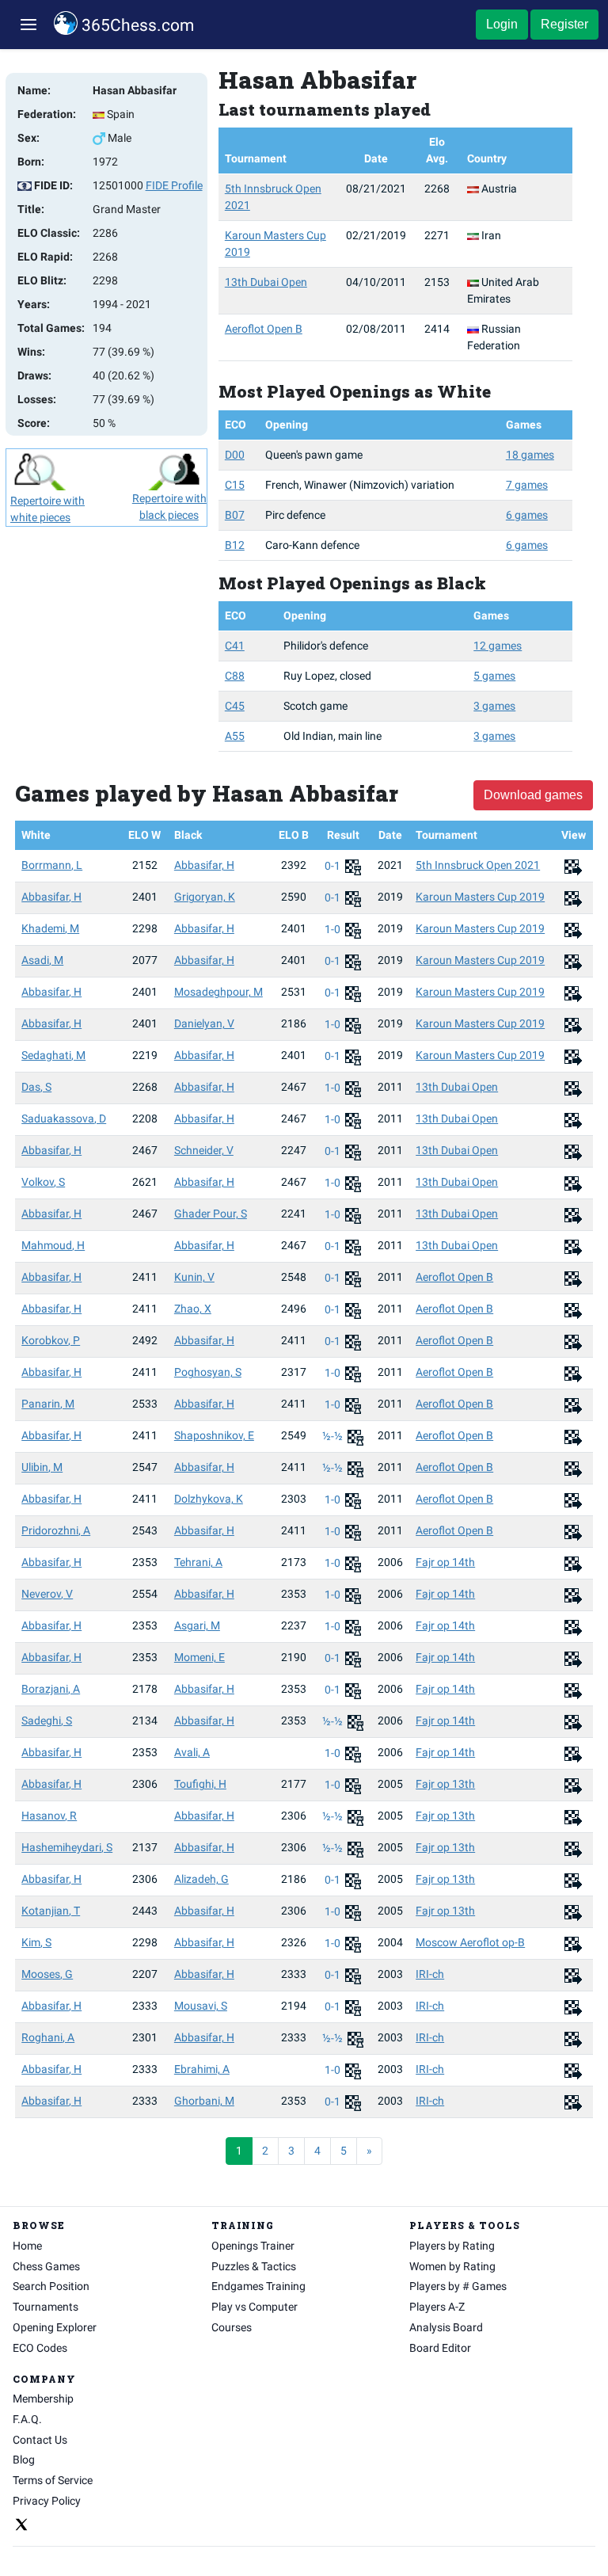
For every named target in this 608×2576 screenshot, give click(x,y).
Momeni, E (199, 1657)
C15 (235, 485)
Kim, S (36, 1942)
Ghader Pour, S (211, 1214)
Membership (43, 2399)
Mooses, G (47, 1974)
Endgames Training (258, 2286)
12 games (498, 646)
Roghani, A (48, 2037)
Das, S (36, 1087)
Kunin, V (194, 1277)
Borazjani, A (51, 1689)
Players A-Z (437, 2307)
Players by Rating (452, 2246)
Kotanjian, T (51, 1911)
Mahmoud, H (53, 1245)
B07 (235, 515)
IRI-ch (430, 1974)
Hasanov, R (49, 1816)
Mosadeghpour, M (218, 992)
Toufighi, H (200, 1784)
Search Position (51, 2286)
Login (502, 24)
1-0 (334, 929)
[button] (28, 25)
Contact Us (40, 2440)
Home (27, 2246)
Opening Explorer (55, 2327)
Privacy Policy (47, 2501)
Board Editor (440, 2348)
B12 (235, 545)
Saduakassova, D (64, 1118)
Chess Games (46, 2266)
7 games (527, 485)
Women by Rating (452, 2266)
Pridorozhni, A (56, 1530)
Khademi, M (50, 928)
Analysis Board (446, 2327)
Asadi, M (42, 960)
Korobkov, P (51, 1340)
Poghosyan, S (208, 1372)
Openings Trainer (253, 2246)
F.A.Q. (27, 2419)
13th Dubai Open (266, 282)
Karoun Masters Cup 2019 (480, 897)
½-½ (334, 1436)
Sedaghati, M (53, 1055)
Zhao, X (193, 1309)
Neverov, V (47, 1594)
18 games (530, 455)
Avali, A (192, 1752)
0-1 (334, 866)
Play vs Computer (255, 2307)
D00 (235, 455)
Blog (24, 2460)
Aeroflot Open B (264, 329)
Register (564, 24)
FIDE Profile (174, 185)
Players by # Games (458, 2286)
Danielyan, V (204, 1023)
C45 (235, 706)
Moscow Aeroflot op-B (470, 1942)
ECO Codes (40, 2348)
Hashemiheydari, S (67, 1847)
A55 (235, 736)
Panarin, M (48, 1404)
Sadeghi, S (47, 1721)
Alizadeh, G (201, 1879)
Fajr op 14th (445, 1562)
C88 (235, 676)
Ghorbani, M (204, 2101)
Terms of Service (53, 2480)
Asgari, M (197, 1625)
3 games (494, 706)
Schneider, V (204, 1150)
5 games (494, 676)
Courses (232, 2327)
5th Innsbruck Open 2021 (478, 865)
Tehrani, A (198, 1562)
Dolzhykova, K (209, 1499)
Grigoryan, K (205, 897)
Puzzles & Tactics (254, 2266)
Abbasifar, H (204, 865)
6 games (527, 515)
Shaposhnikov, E (214, 1435)
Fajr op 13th (445, 1784)
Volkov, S (43, 1182)
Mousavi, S (201, 2006)
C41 (235, 646)
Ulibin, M (42, 1467)
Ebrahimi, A (202, 2069)
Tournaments (46, 2307)
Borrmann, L (52, 865)
